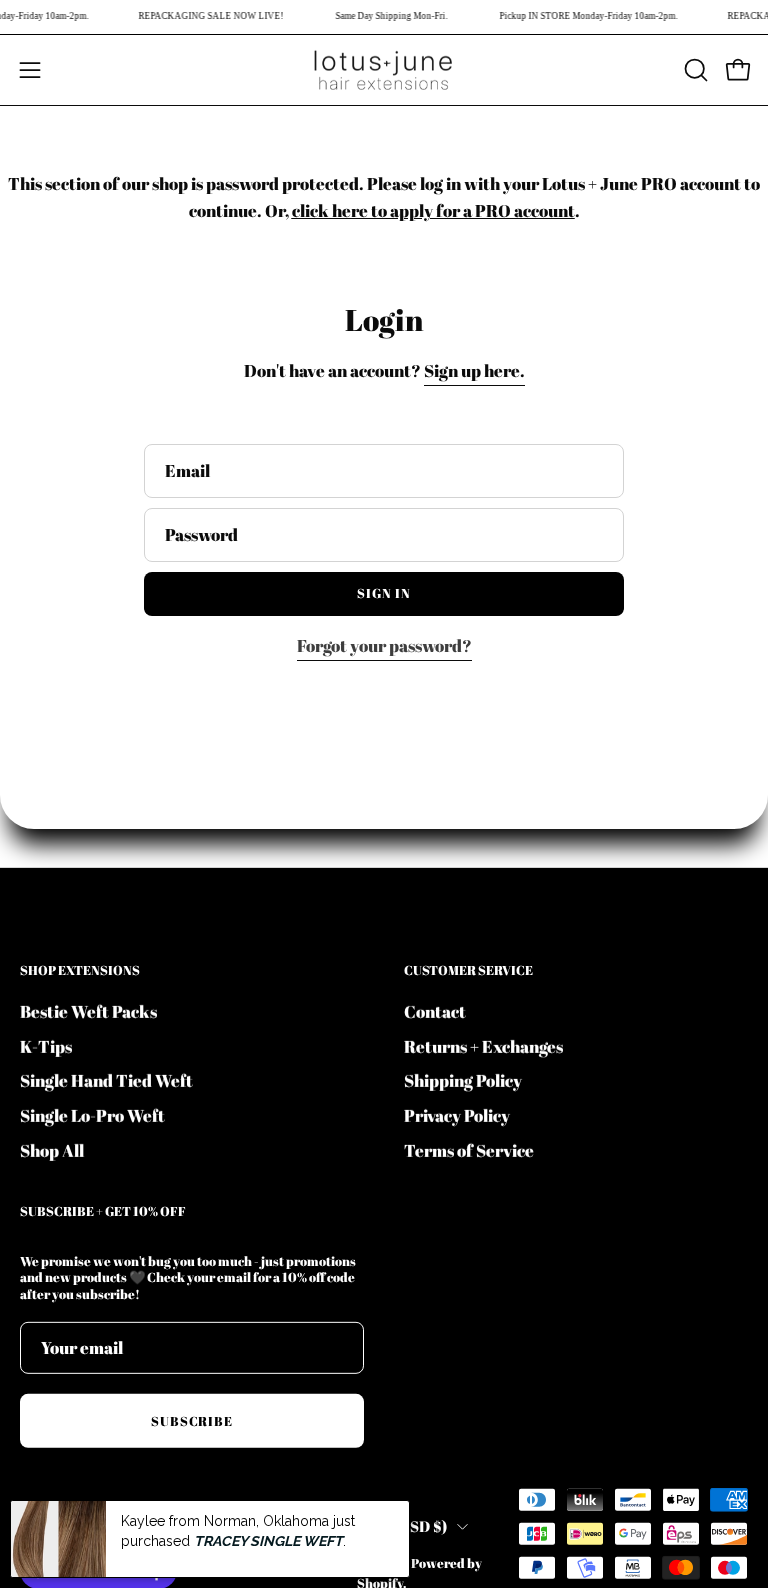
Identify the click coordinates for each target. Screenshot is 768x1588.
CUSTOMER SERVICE (468, 970)
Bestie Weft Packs (88, 1010)
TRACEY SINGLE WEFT (268, 1541)
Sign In (384, 593)
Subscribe (192, 1420)
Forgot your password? (384, 645)
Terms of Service (469, 1149)
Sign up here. (474, 370)
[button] (694, 70)
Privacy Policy (457, 1114)
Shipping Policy (463, 1080)
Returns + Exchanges (483, 1045)
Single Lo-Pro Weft (92, 1114)
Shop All (52, 1149)
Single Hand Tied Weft (106, 1080)
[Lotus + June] (384, 70)
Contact (435, 1010)
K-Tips (46, 1045)
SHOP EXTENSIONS (80, 970)
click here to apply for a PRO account (433, 210)
